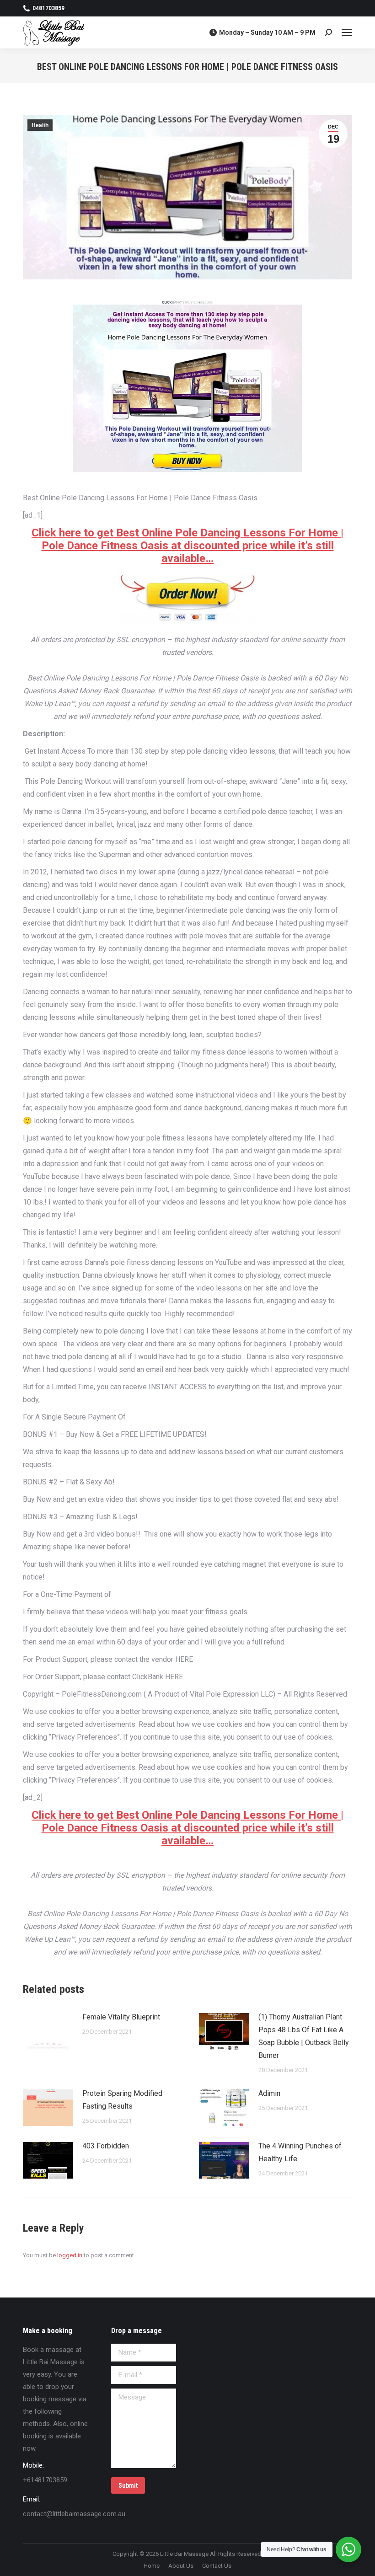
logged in (70, 2255)
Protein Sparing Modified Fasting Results (122, 2100)
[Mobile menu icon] (347, 32)
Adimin (269, 2093)
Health (40, 125)
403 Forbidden (106, 2146)
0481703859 (48, 8)
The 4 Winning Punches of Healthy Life (300, 2152)
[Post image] (48, 2031)
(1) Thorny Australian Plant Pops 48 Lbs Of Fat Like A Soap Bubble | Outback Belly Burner (304, 2036)
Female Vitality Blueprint (121, 2017)
